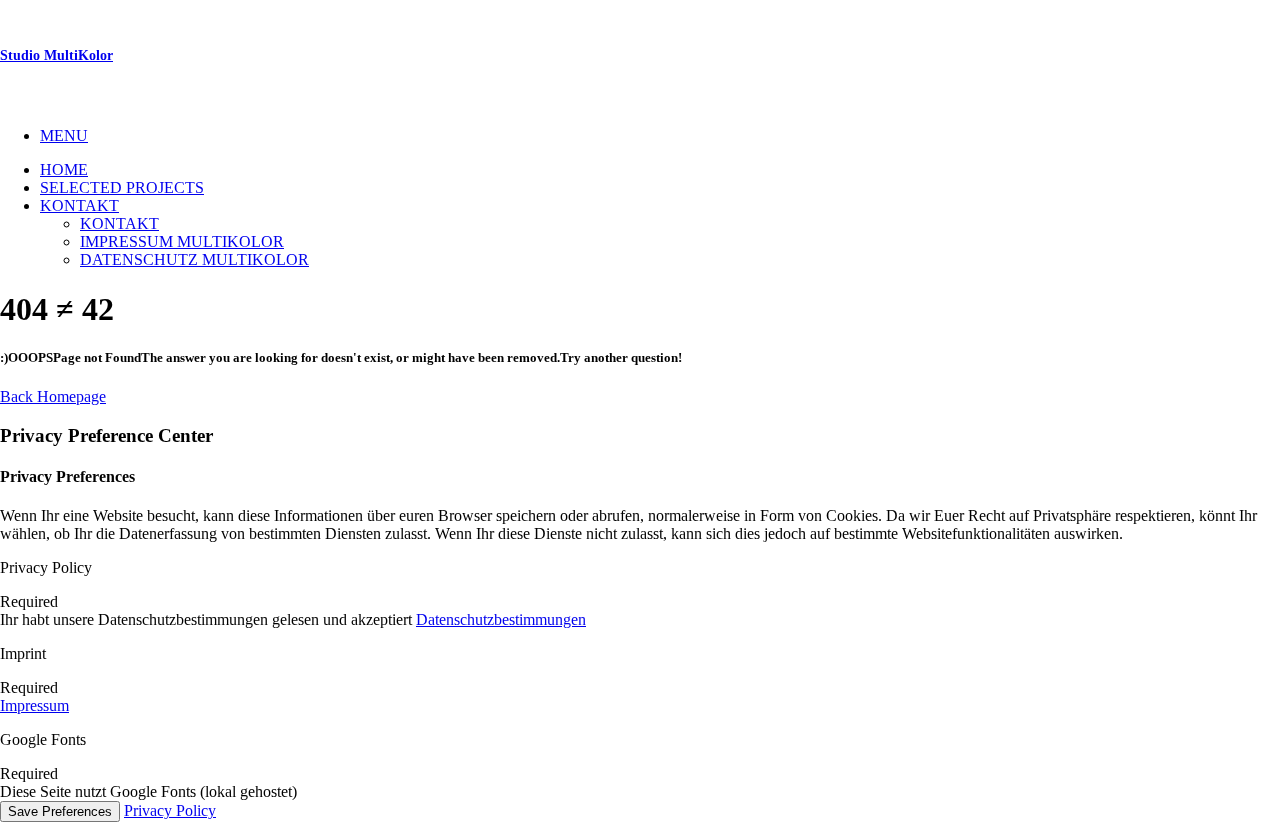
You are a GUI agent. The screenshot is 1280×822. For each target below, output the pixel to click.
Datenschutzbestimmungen (501, 619)
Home (64, 169)
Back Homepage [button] (53, 396)
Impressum (34, 705)
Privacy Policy (170, 810)
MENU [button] (64, 135)
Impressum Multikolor (182, 241)
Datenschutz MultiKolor (194, 259)
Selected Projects (122, 187)
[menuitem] (660, 136)
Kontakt (79, 205)
